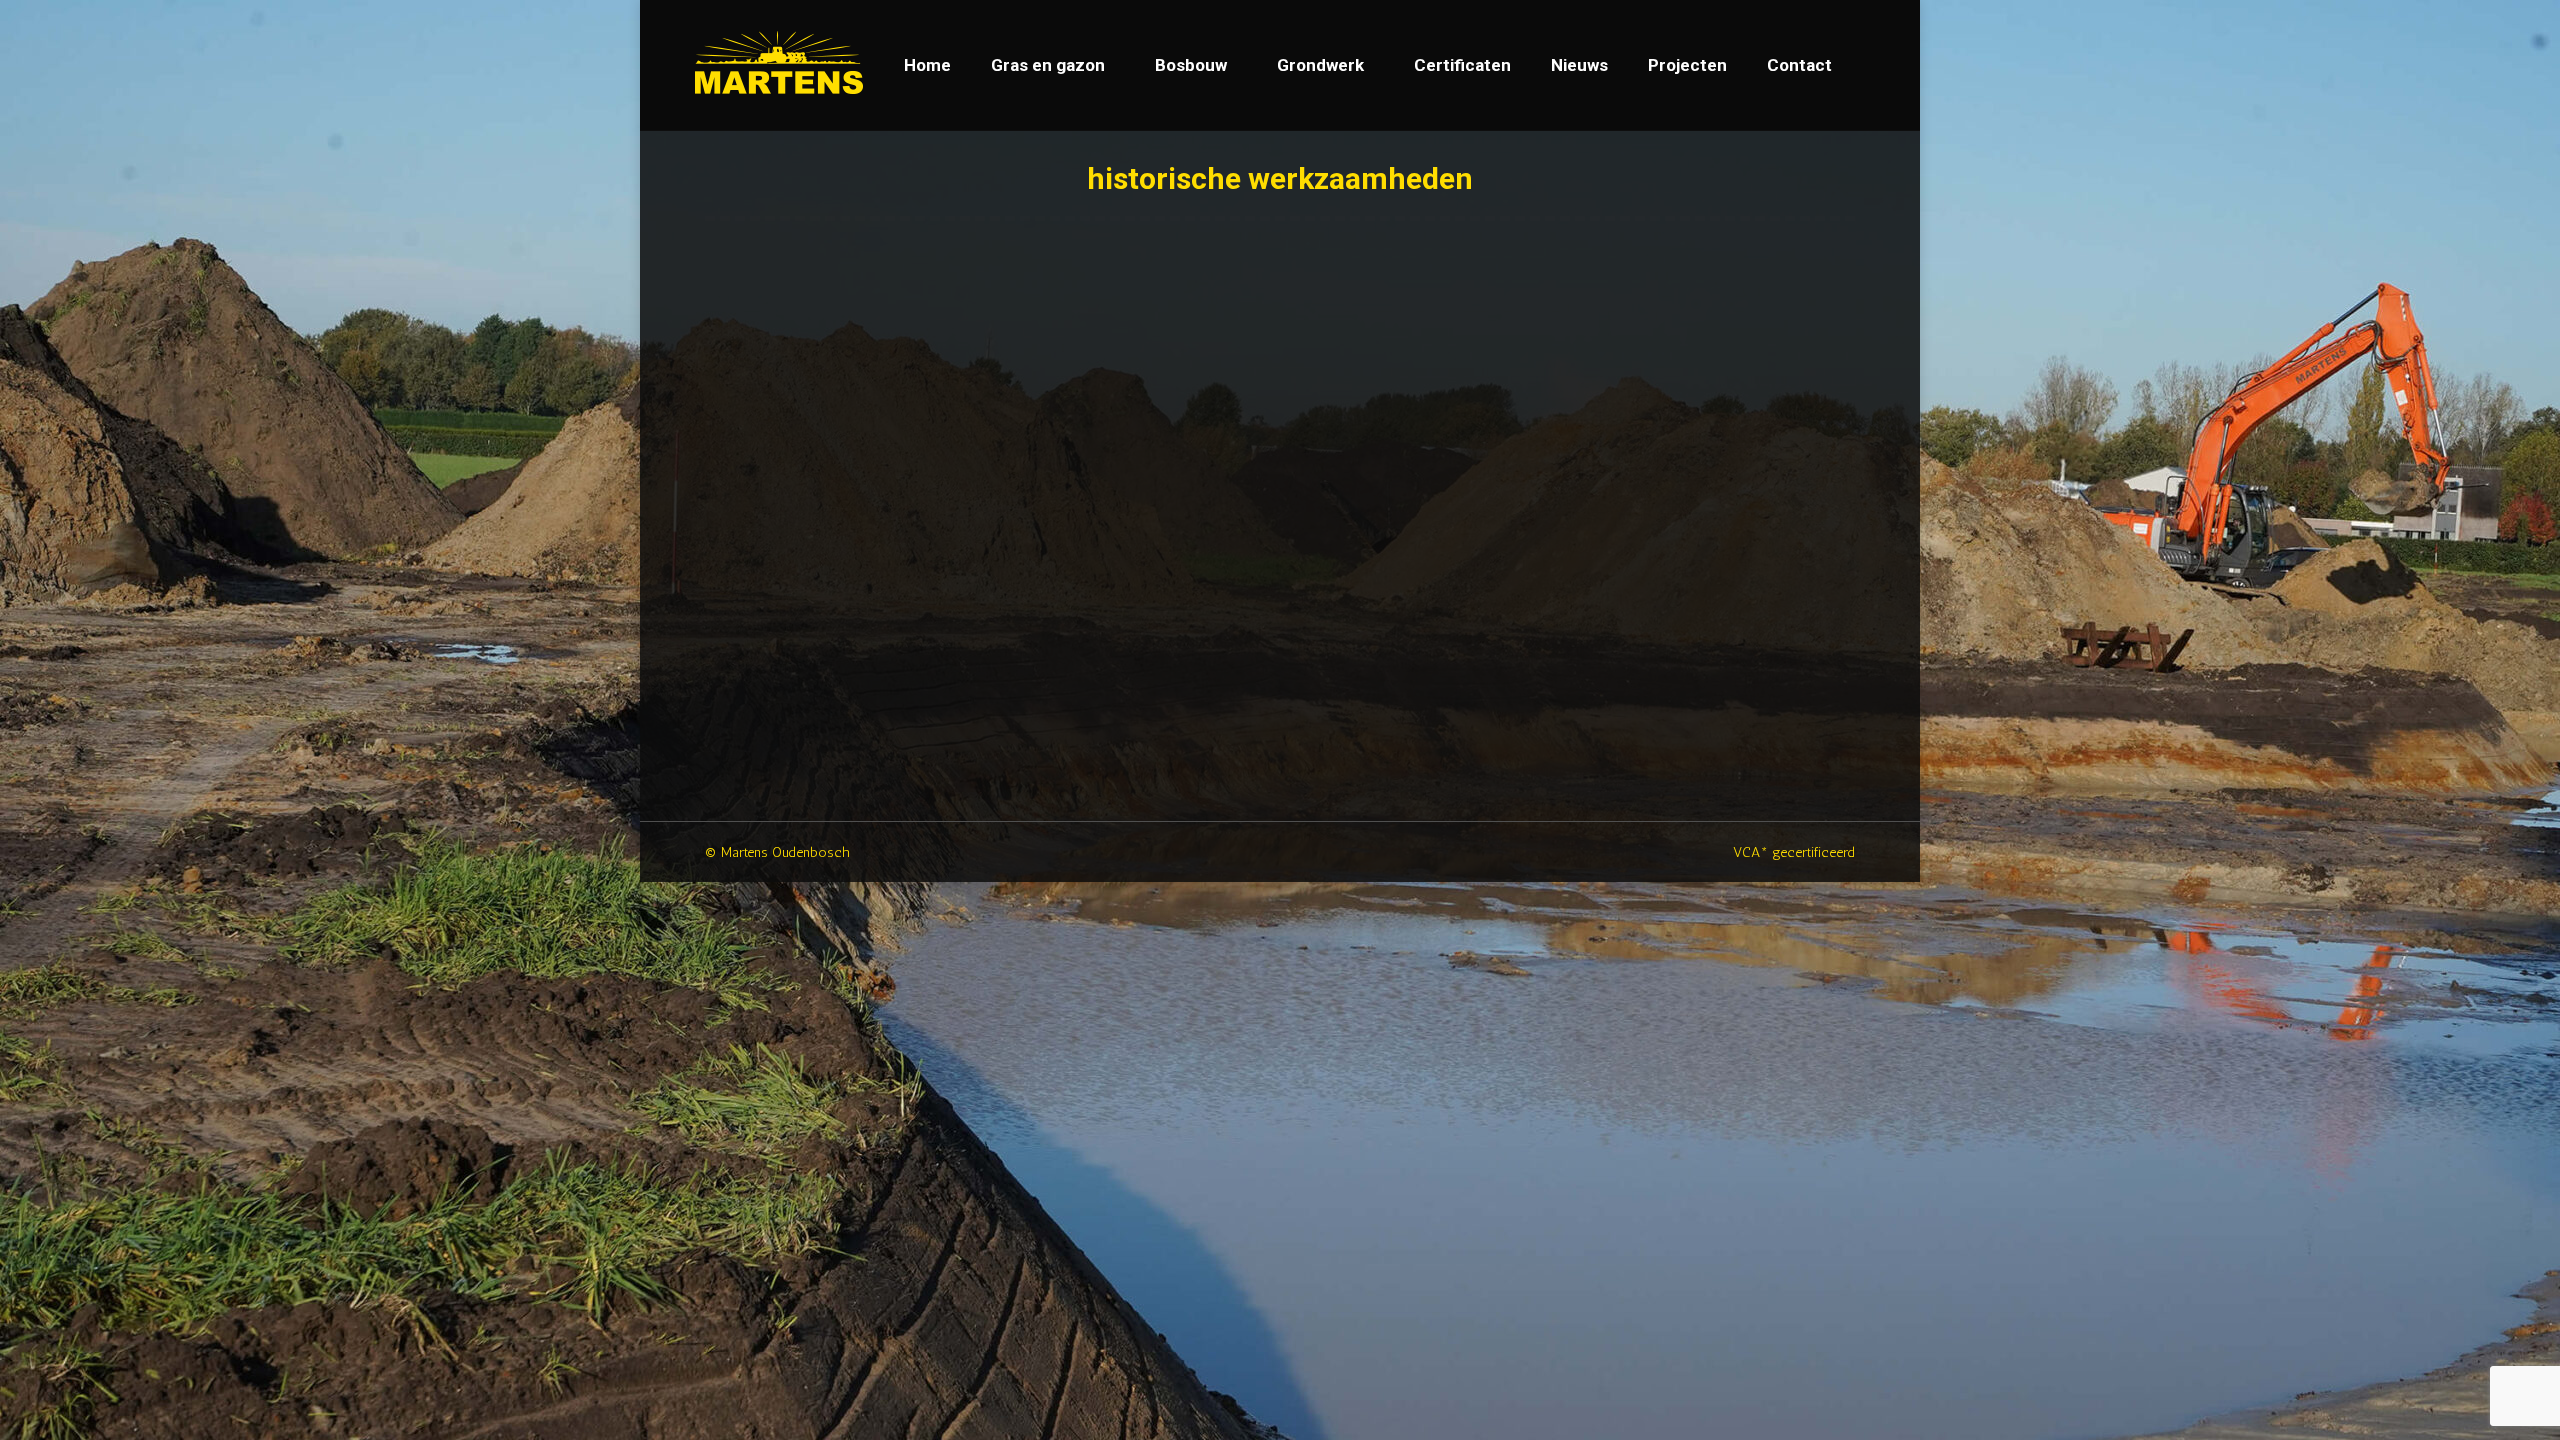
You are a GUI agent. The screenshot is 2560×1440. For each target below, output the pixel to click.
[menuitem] (927, 65)
